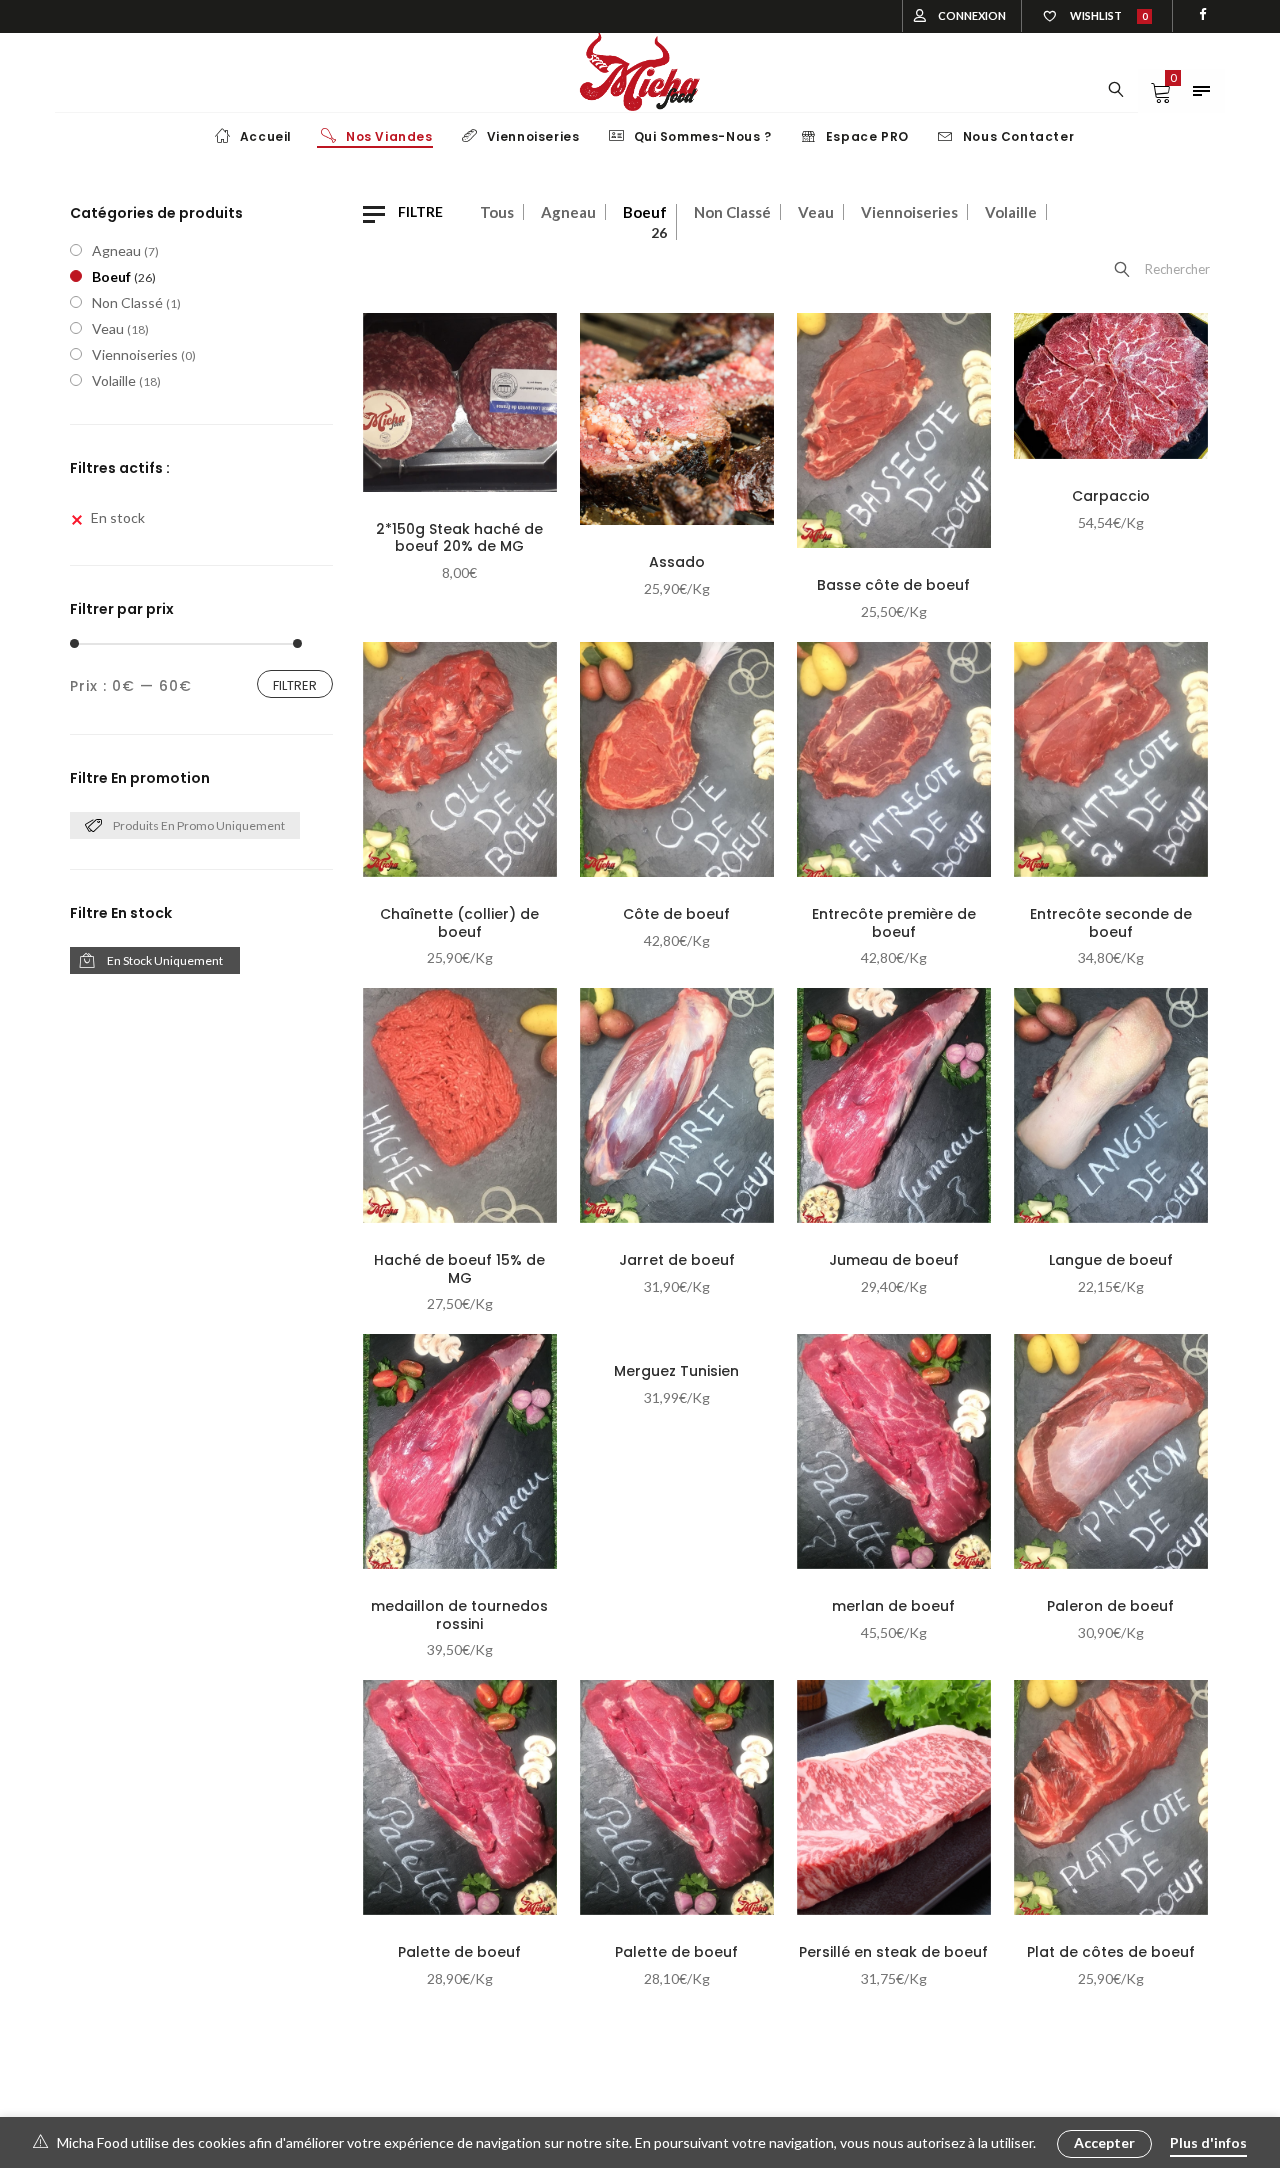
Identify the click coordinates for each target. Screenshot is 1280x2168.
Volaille (1011, 212)
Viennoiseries (909, 212)
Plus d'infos (1208, 2142)
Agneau (568, 212)
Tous (497, 212)
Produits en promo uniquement (199, 825)
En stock (118, 517)
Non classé (732, 212)
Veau (816, 212)
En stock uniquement (165, 960)
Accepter (1104, 2142)
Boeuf (645, 212)
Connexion (972, 15)
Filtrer (295, 685)
